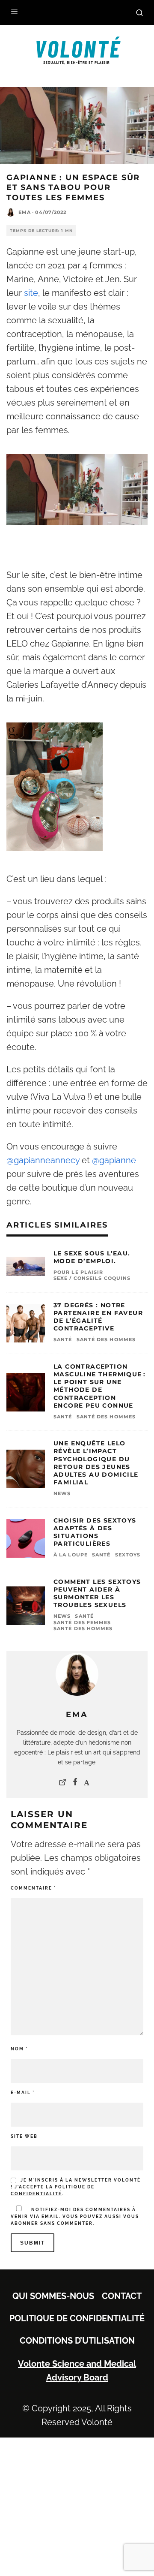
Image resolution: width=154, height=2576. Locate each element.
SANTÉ (63, 1339)
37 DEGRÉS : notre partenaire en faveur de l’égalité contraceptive (98, 1317)
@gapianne (114, 1160)
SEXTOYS (128, 1555)
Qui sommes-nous (53, 2296)
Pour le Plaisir (78, 1272)
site (31, 293)
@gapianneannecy (43, 1160)
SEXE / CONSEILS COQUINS (92, 1278)
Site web (24, 2136)
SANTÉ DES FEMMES (82, 1622)
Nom (19, 2049)
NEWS (62, 1493)
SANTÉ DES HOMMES (106, 1339)
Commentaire (33, 1888)
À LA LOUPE (71, 1555)
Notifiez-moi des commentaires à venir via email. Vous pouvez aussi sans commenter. (75, 2216)
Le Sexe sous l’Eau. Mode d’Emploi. (92, 1257)
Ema (25, 212)
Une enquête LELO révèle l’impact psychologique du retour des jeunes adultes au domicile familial (96, 1463)
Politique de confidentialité (77, 2318)
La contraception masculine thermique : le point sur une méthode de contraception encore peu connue (99, 1386)
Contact (122, 2296)
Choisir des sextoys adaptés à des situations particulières (95, 1532)
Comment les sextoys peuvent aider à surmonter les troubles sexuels (97, 1593)
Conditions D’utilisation (77, 2341)
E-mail (23, 2093)
